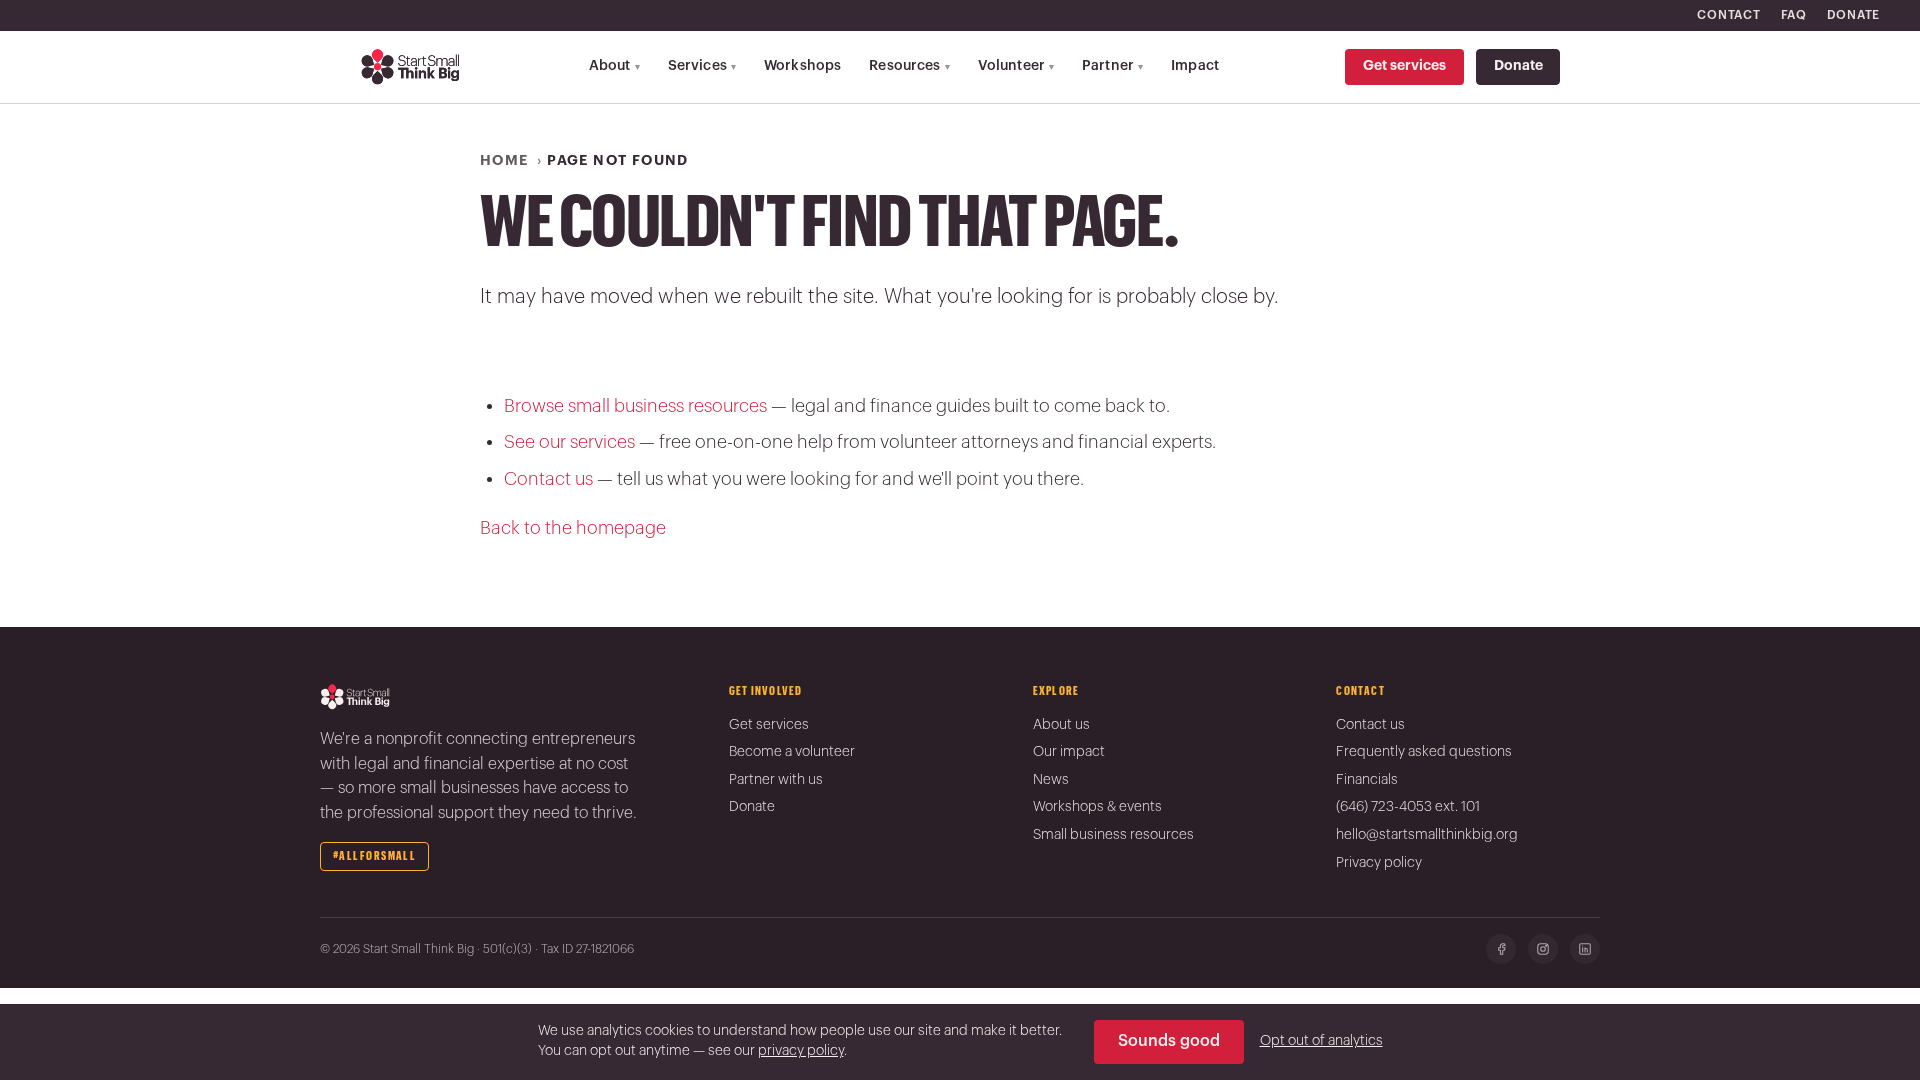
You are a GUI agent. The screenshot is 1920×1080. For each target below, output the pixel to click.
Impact (1195, 66)
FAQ (1794, 15)
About (614, 66)
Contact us (548, 479)
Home (504, 161)
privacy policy (801, 1051)
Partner (1112, 66)
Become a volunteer (792, 752)
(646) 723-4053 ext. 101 (1408, 807)
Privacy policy (1379, 863)
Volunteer (1016, 66)
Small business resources (1113, 835)
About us (1061, 725)
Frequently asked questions (1424, 752)
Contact (1728, 15)
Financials (1367, 780)
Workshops (802, 66)
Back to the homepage (573, 528)
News (1051, 780)
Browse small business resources (635, 406)
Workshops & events (1097, 807)
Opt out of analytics (1321, 1041)
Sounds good (1169, 1041)
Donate (1853, 15)
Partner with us (776, 780)
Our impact (1069, 752)
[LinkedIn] (1585, 949)
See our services (569, 442)
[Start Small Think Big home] (411, 67)
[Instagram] (1543, 949)
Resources (909, 66)
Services (702, 66)
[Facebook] (1501, 949)
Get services (1404, 66)
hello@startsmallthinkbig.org (1427, 835)
